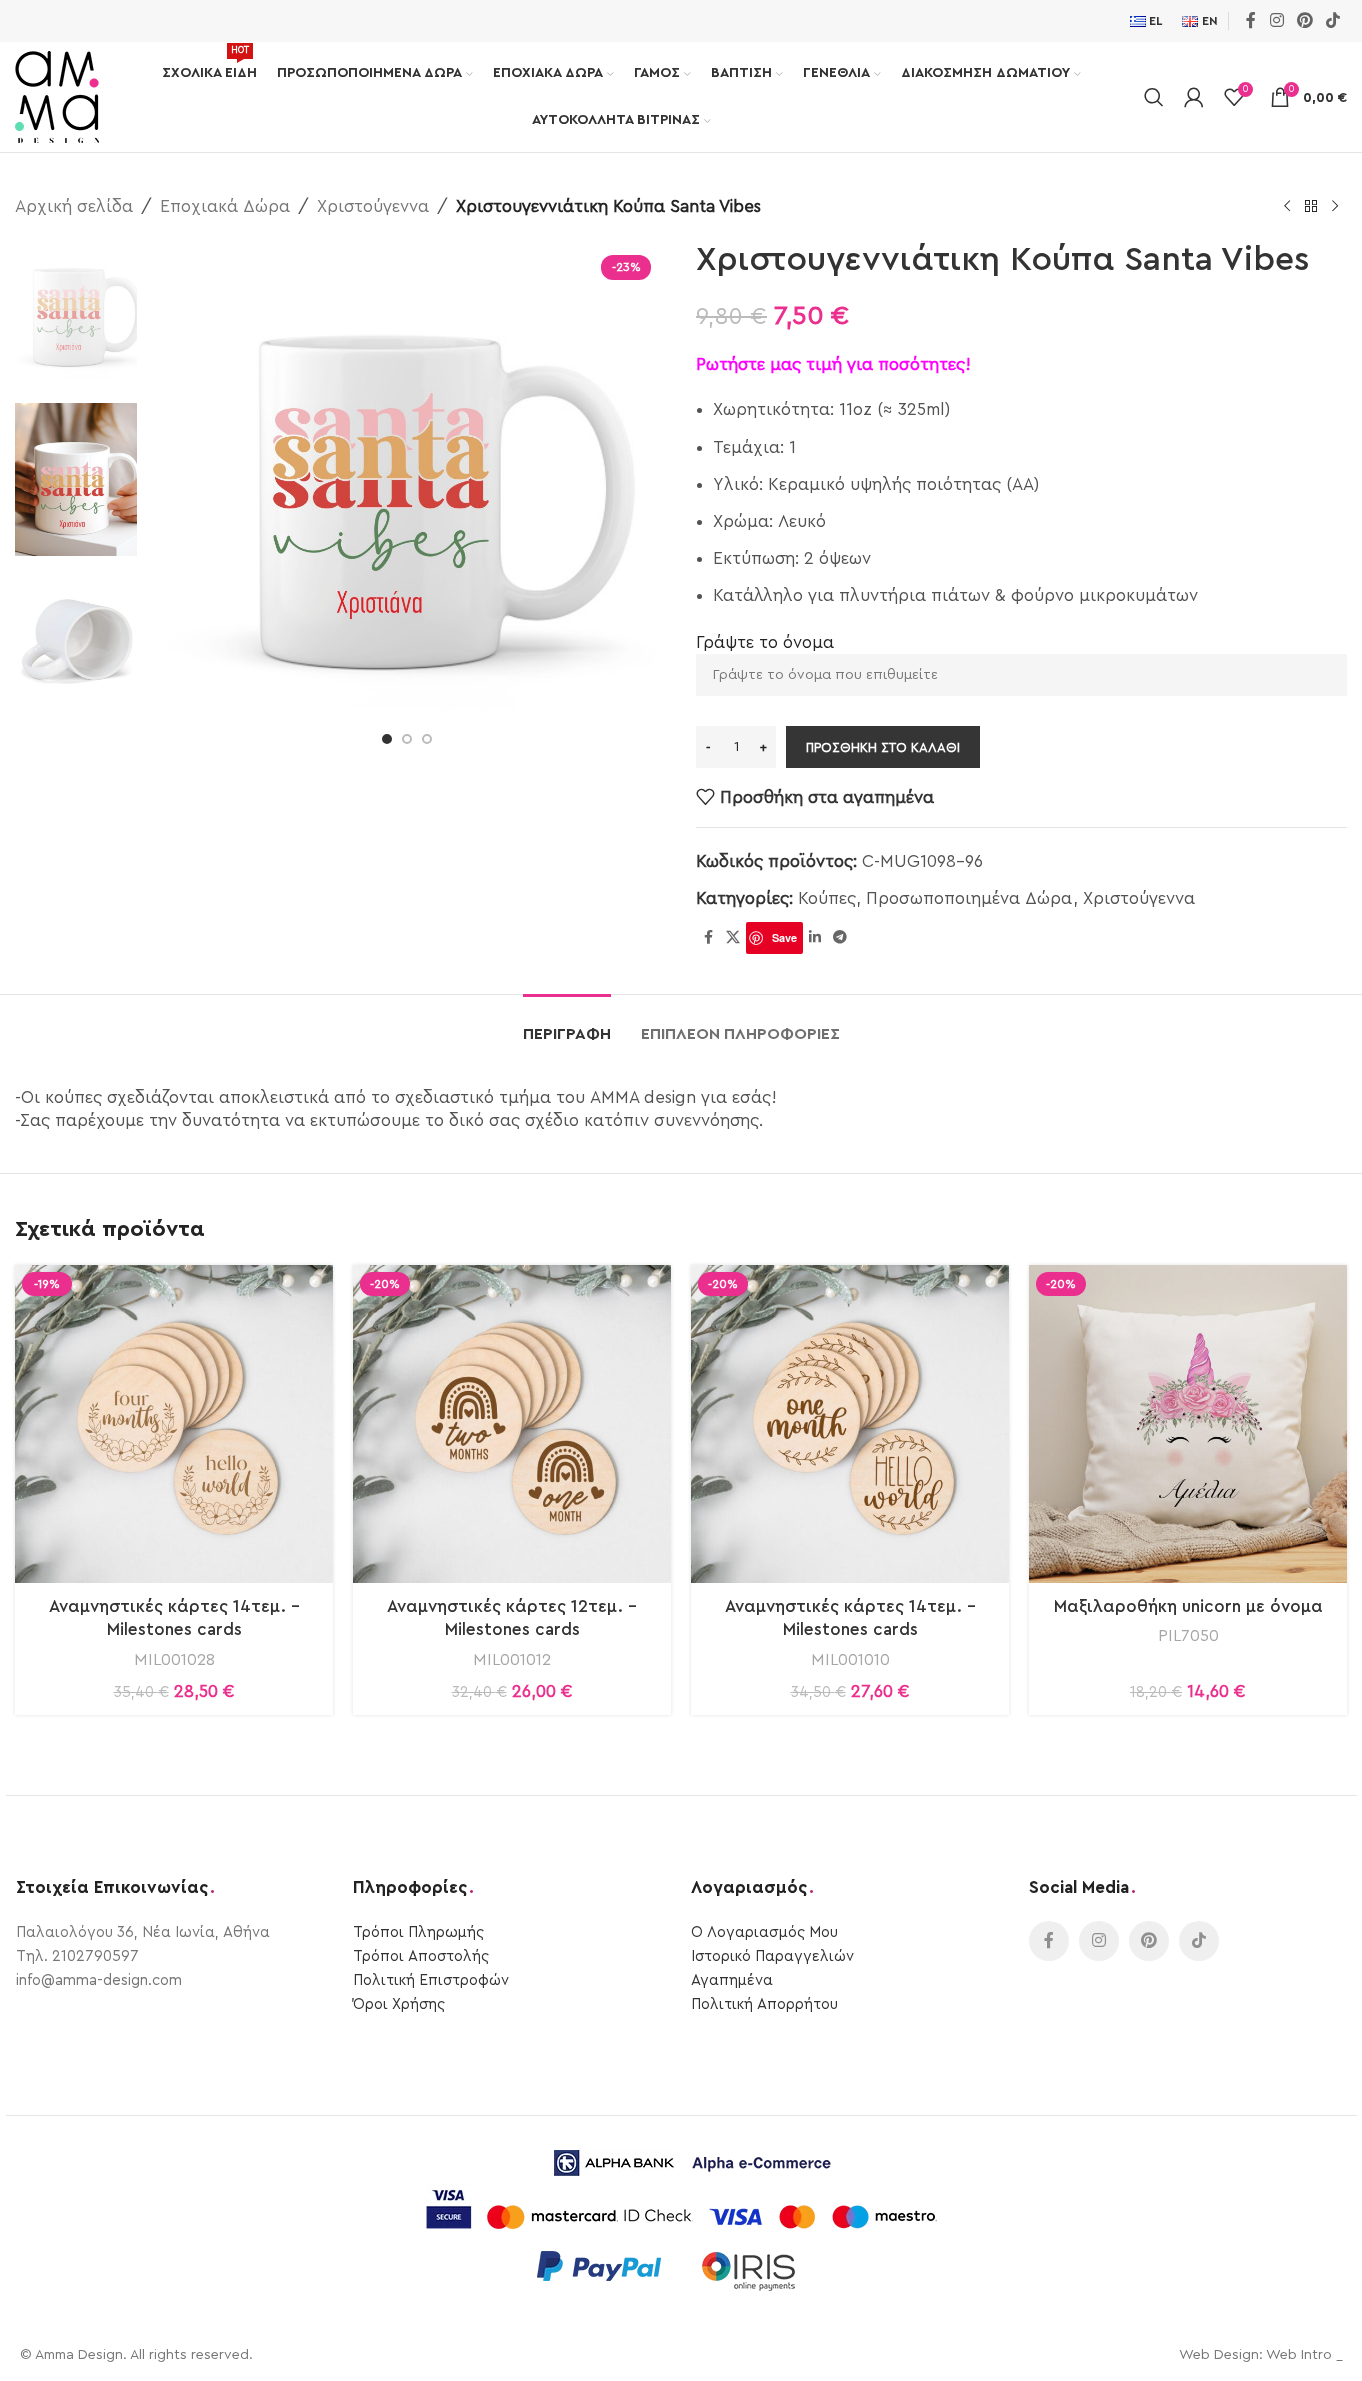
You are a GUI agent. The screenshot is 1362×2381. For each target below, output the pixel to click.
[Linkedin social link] (815, 938)
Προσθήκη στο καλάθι (883, 747)
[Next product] (1335, 207)
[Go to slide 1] (387, 739)
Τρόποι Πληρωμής (418, 1932)
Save (784, 937)
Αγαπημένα (732, 1980)
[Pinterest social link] (1304, 20)
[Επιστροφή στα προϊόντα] (1311, 207)
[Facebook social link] (1251, 20)
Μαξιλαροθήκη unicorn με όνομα (1188, 1606)
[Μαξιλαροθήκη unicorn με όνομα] (1188, 1424)
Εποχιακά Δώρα (225, 206)
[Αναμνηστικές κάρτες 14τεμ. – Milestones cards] (174, 1424)
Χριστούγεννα (373, 206)
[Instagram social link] (1276, 20)
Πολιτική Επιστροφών (431, 1980)
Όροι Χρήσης (399, 2004)
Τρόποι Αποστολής (421, 1956)
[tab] (567, 1024)
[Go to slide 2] (407, 739)
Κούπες (827, 898)
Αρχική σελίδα (74, 206)
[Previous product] (1287, 207)
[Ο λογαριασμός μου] (1194, 97)
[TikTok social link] (1333, 20)
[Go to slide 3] (427, 739)
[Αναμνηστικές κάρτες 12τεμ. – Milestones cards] (512, 1424)
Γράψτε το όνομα (765, 642)
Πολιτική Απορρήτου (764, 2004)
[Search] (1154, 97)
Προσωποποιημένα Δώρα (969, 898)
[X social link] (733, 938)
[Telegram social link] (840, 938)
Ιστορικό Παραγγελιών (772, 1956)
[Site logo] (57, 95)
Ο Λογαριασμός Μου (764, 1932)
